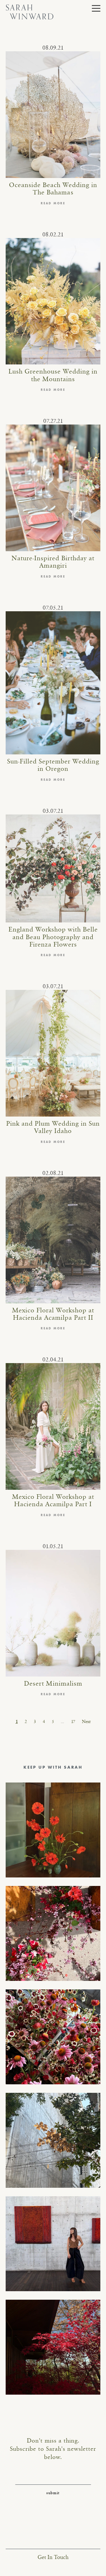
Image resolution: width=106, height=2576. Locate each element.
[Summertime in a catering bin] (53, 2037)
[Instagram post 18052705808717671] (53, 2140)
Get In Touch (53, 2557)
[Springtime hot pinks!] (53, 1933)
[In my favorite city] (53, 2244)
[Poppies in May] (53, 1830)
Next (86, 1722)
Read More (53, 203)
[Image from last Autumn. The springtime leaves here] (53, 2347)
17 (73, 1722)
